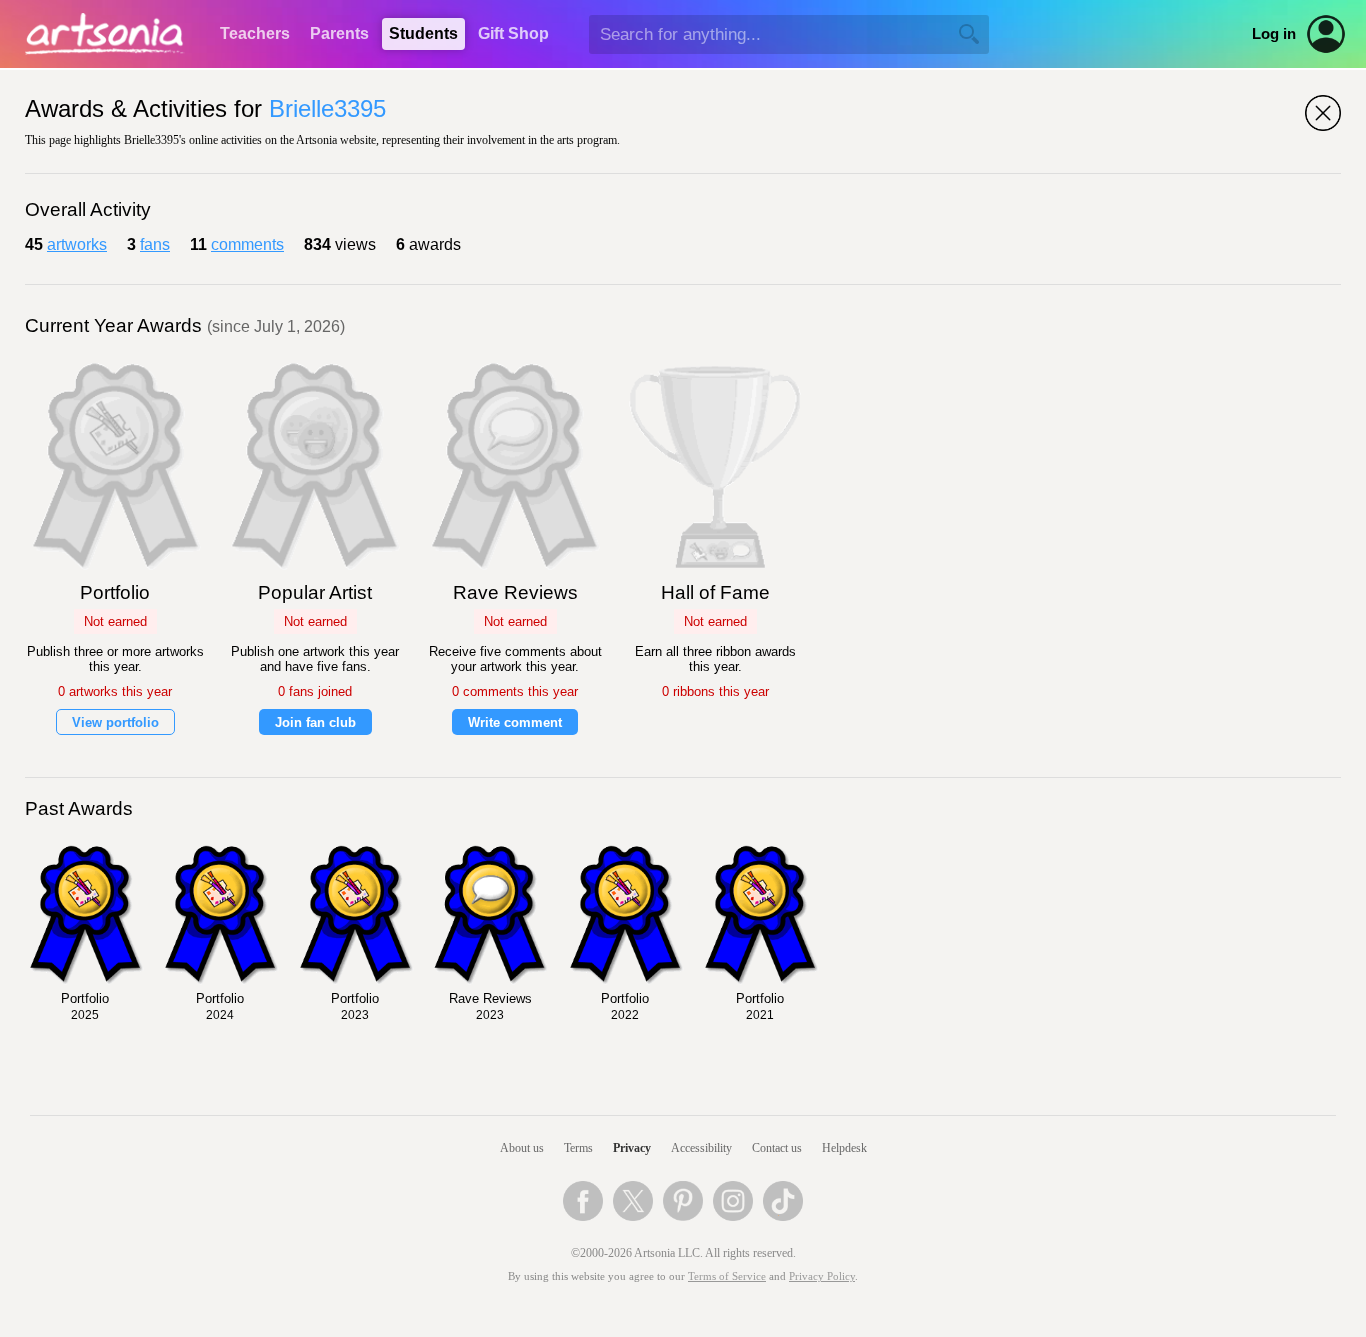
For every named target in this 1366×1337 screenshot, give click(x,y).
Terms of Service (727, 1276)
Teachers (255, 33)
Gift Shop (513, 33)
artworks (77, 244)
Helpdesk (844, 1148)
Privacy (632, 1148)
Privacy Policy (822, 1276)
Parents (339, 33)
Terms (578, 1148)
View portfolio (115, 722)
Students (423, 33)
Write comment (515, 722)
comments (247, 244)
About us (522, 1148)
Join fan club (315, 722)
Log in (1274, 34)
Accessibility (701, 1148)
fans (155, 244)
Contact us (777, 1148)
